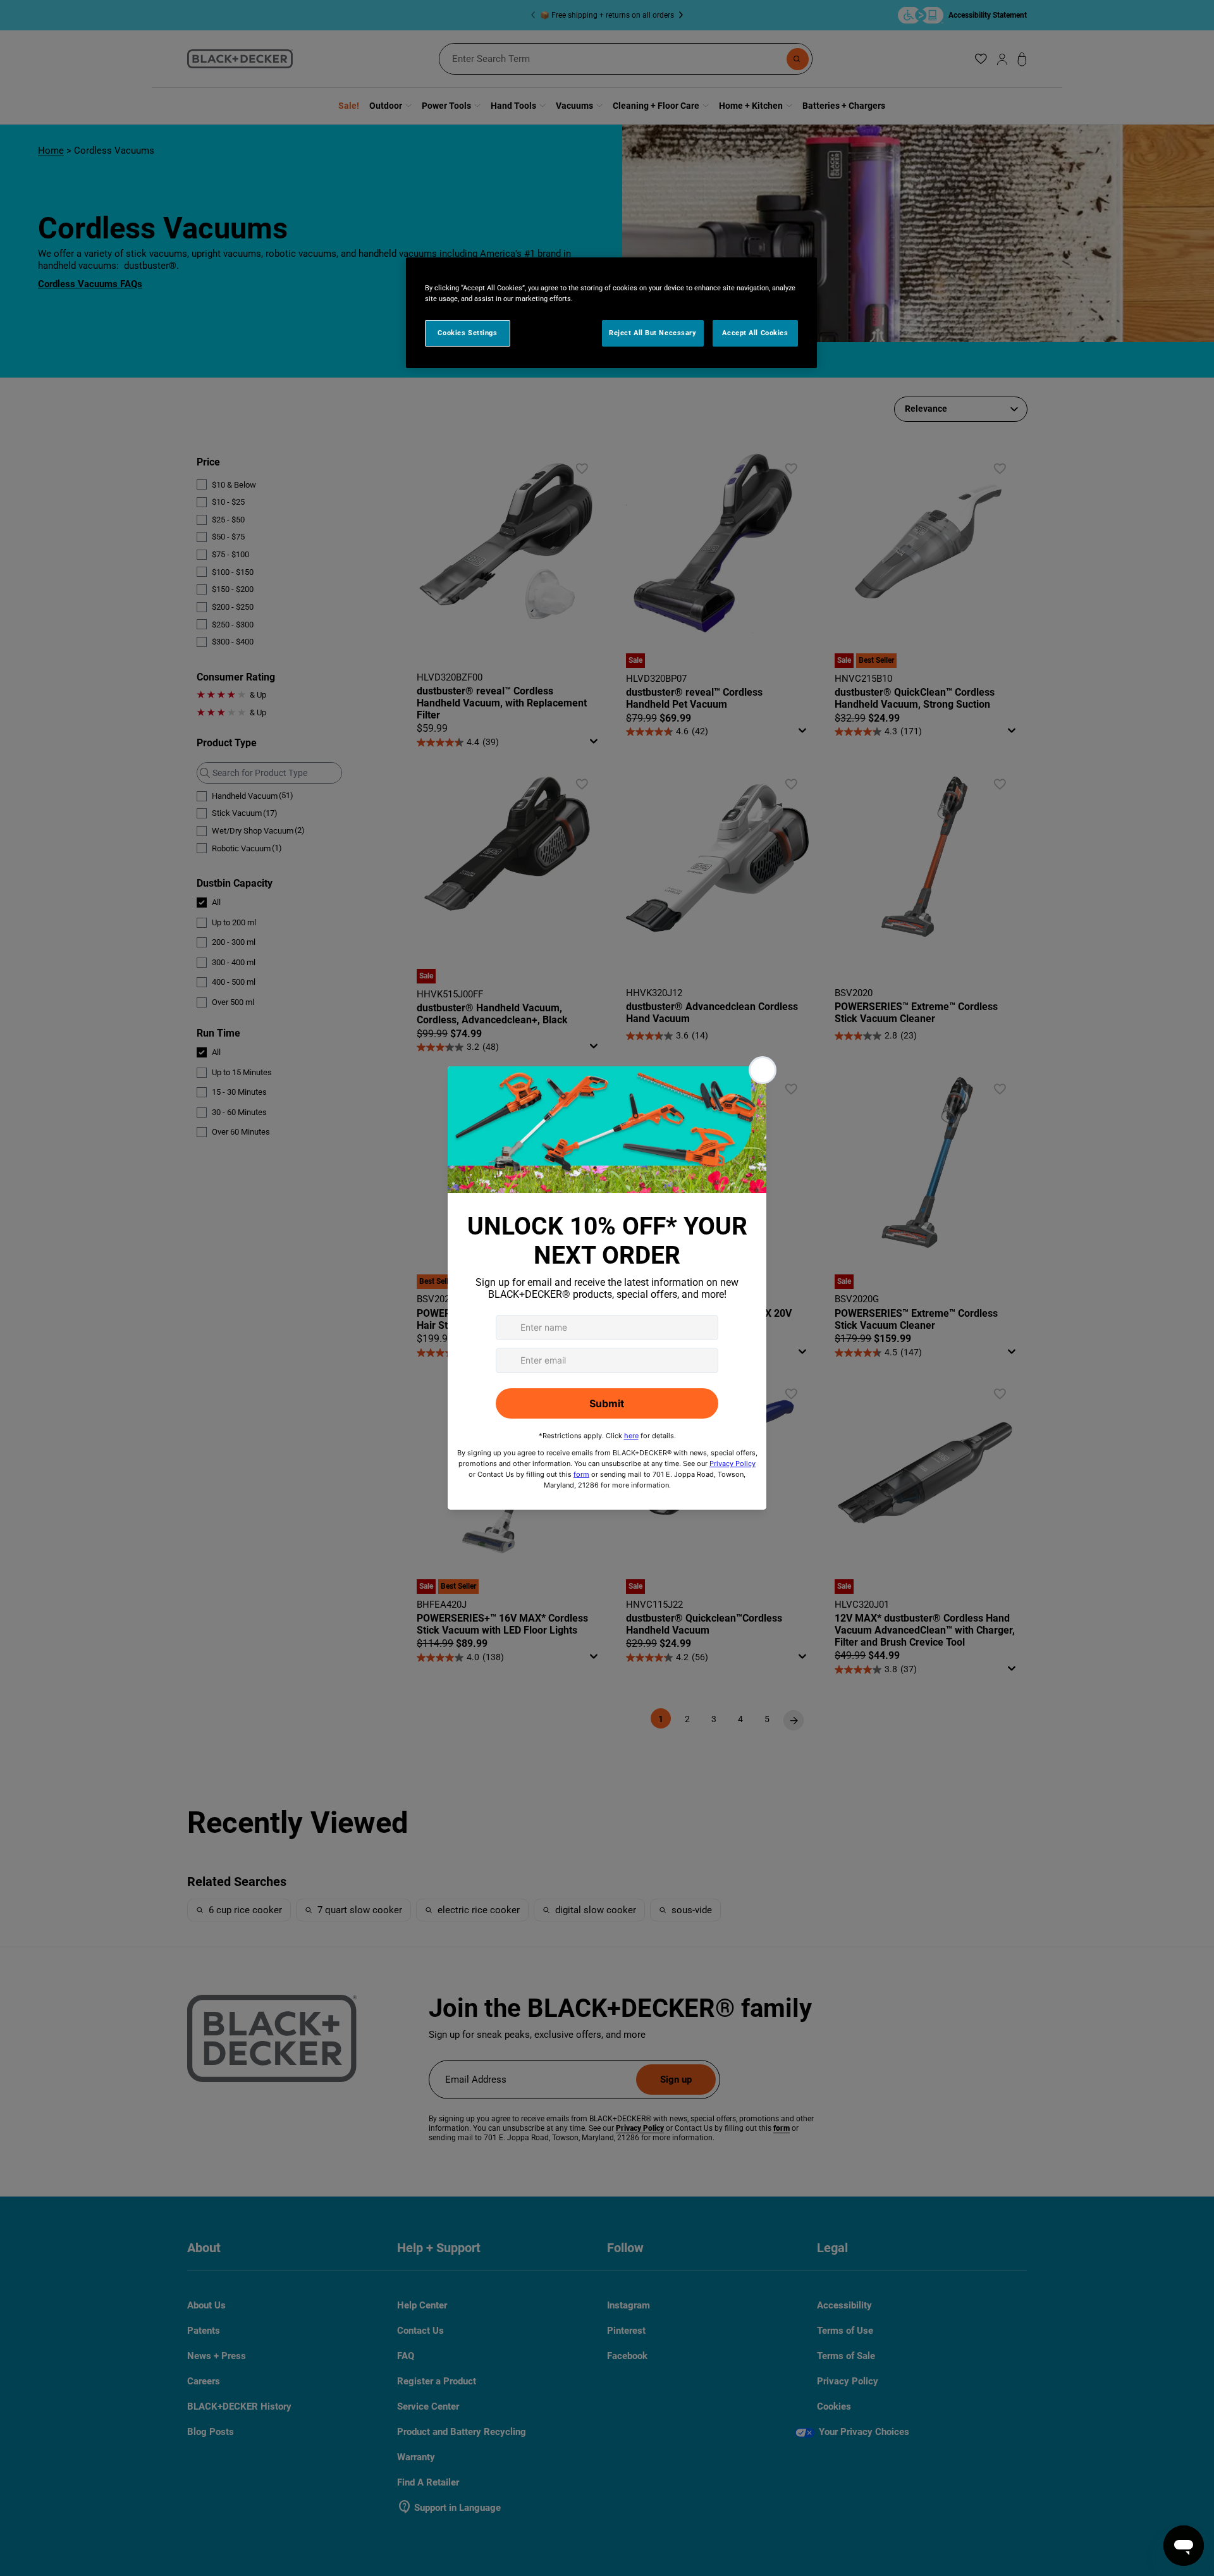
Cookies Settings (467, 333)
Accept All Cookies (755, 333)
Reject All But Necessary (653, 333)
